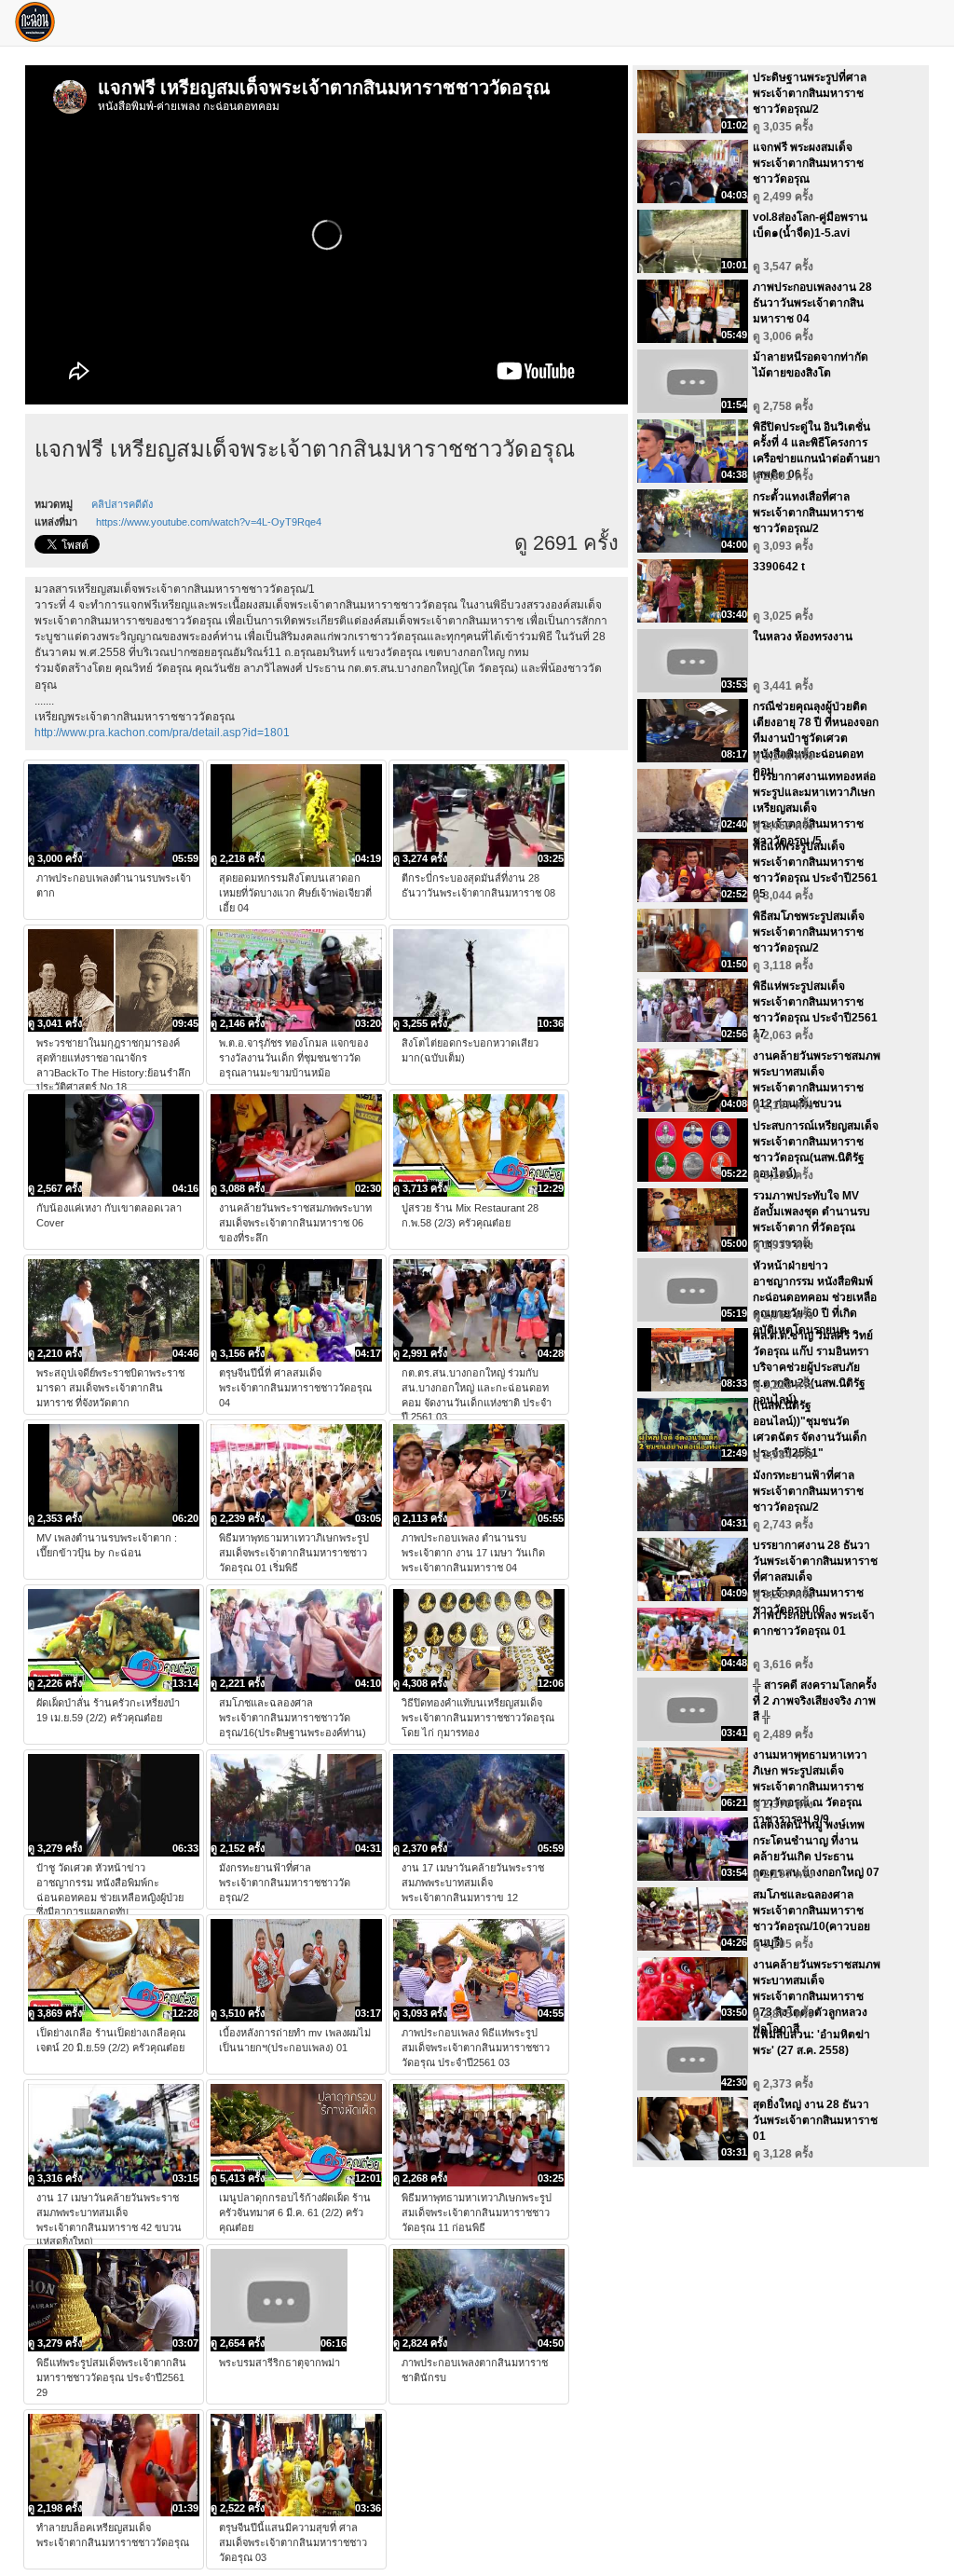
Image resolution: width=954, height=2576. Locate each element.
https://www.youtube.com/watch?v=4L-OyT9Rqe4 (209, 522)
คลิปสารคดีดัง (122, 504)
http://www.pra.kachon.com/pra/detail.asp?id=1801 (162, 733)
